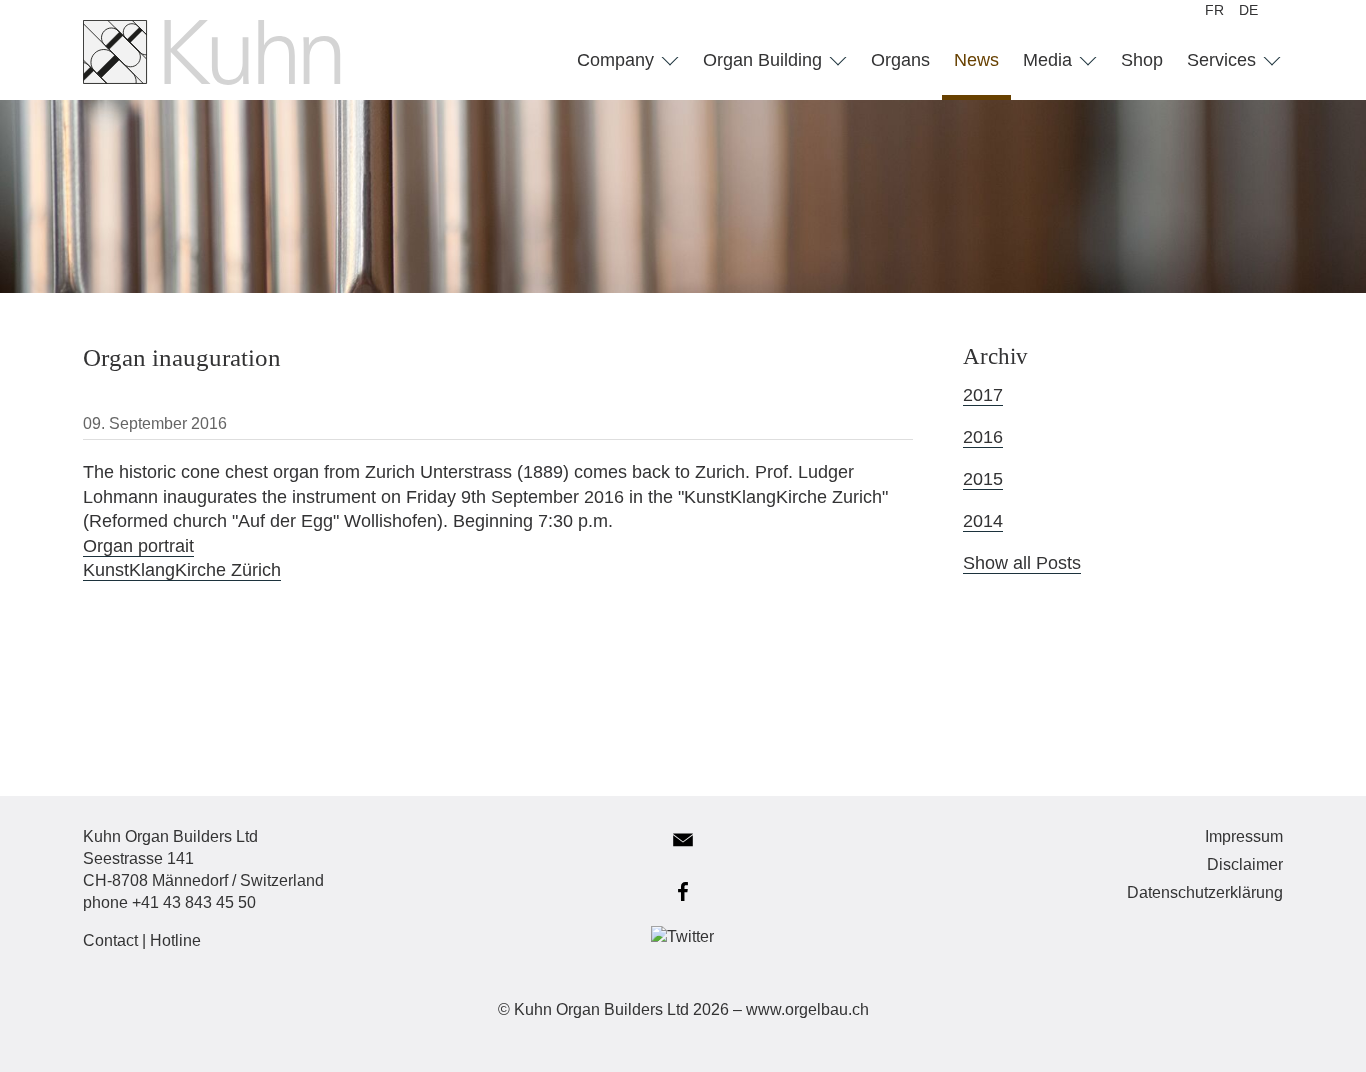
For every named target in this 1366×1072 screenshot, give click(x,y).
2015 (983, 479)
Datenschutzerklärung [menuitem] (1205, 892)
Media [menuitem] (1050, 60)
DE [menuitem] (1248, 10)
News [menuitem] (976, 60)
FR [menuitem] (1214, 10)
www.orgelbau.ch (807, 1009)
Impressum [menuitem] (1244, 836)
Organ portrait (138, 546)
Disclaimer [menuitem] (1245, 864)
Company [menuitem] (618, 60)
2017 (983, 395)
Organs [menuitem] (900, 60)
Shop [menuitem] (1142, 60)
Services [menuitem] (1224, 60)
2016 (983, 437)
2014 (983, 521)
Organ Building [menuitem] (765, 60)
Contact (110, 940)
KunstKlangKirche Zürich (182, 570)
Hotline (175, 940)
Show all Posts (1022, 563)
